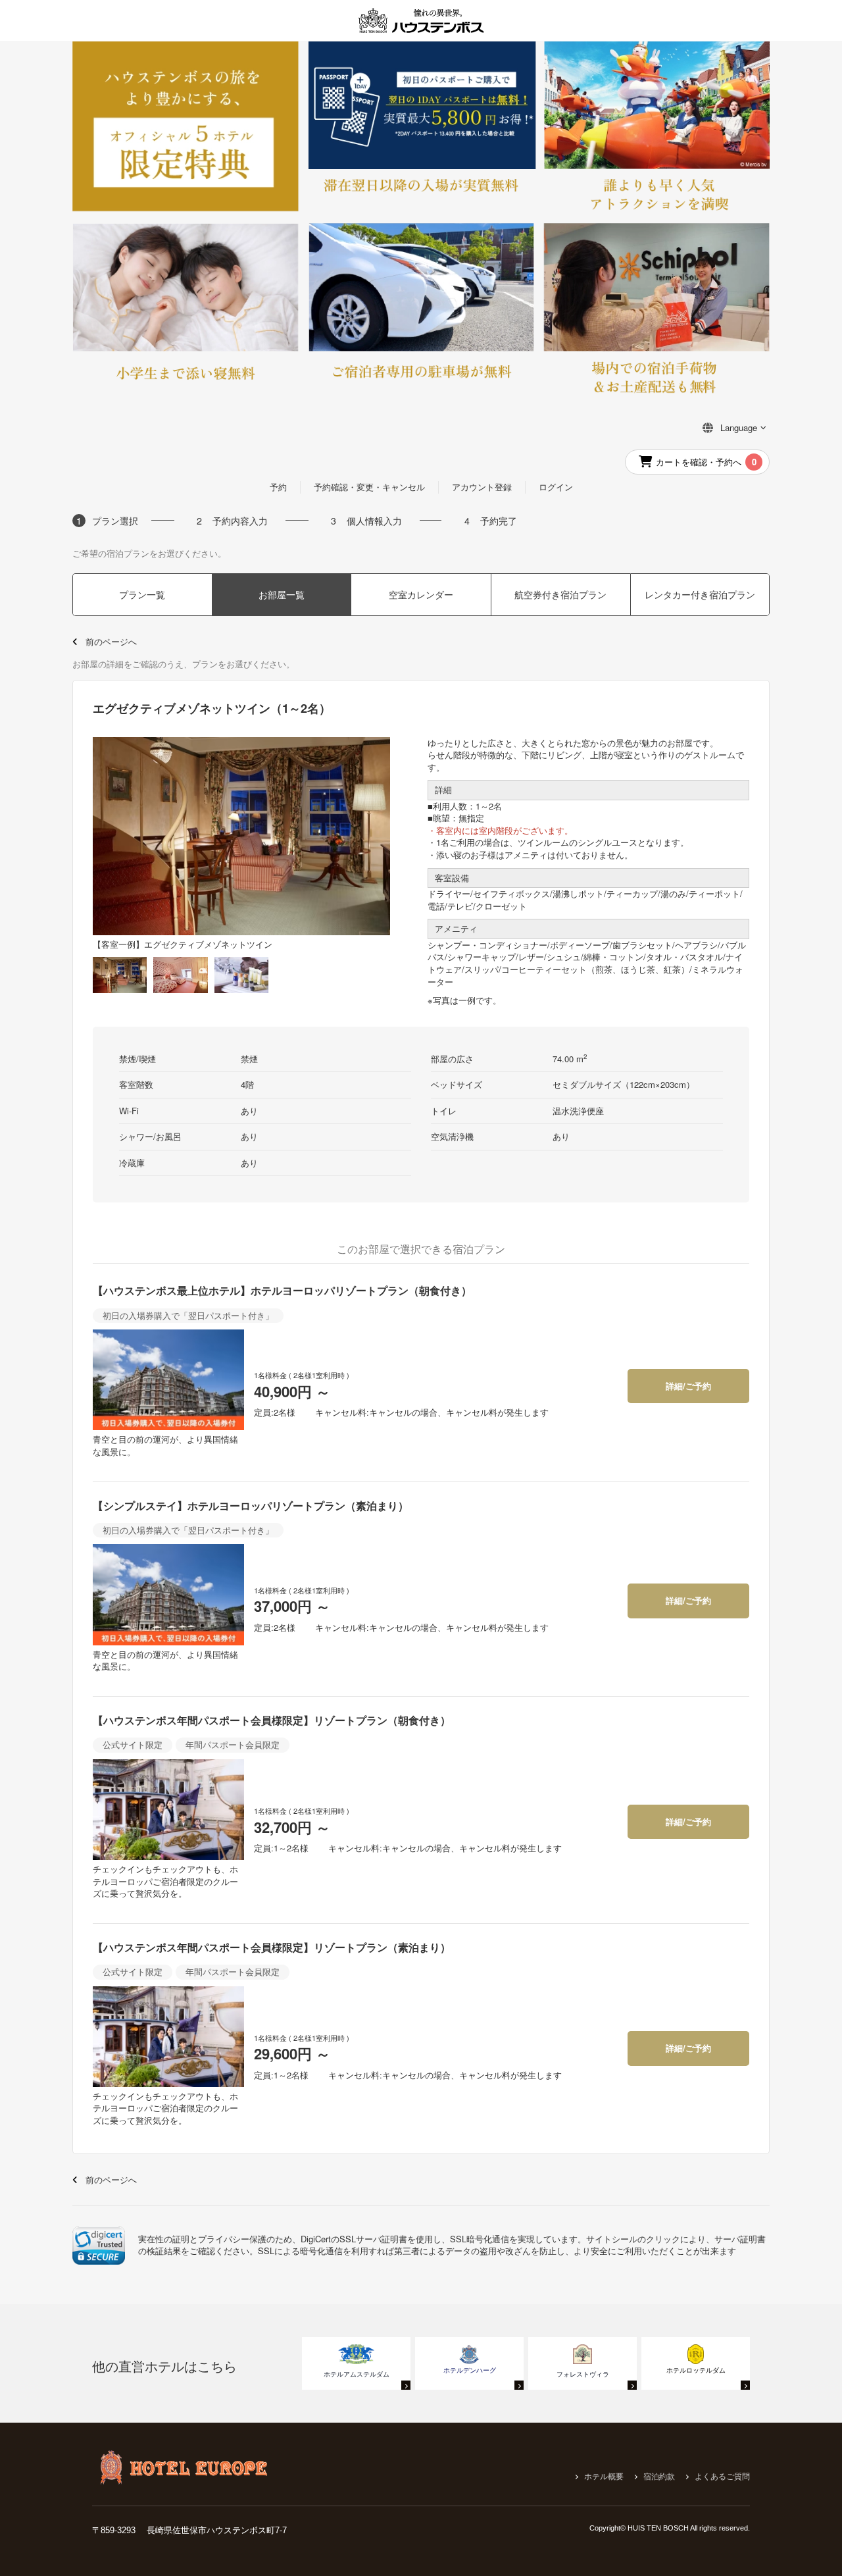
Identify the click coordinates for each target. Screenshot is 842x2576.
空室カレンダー (421, 594)
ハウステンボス (421, 20)
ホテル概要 (604, 2477)
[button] (99, 2245)
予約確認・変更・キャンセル (369, 487)
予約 (278, 487)
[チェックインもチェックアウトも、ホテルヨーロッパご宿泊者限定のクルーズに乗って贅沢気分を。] (168, 1810)
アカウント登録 (482, 487)
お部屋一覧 (282, 594)
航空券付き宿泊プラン (560, 594)
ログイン (556, 487)
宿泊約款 (659, 2477)
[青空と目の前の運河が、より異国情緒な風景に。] (168, 1380)
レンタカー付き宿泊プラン (700, 594)
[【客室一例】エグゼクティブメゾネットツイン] (120, 974)
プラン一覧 (142, 594)
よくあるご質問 (722, 2477)
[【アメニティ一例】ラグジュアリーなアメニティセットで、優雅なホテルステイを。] (241, 974)
